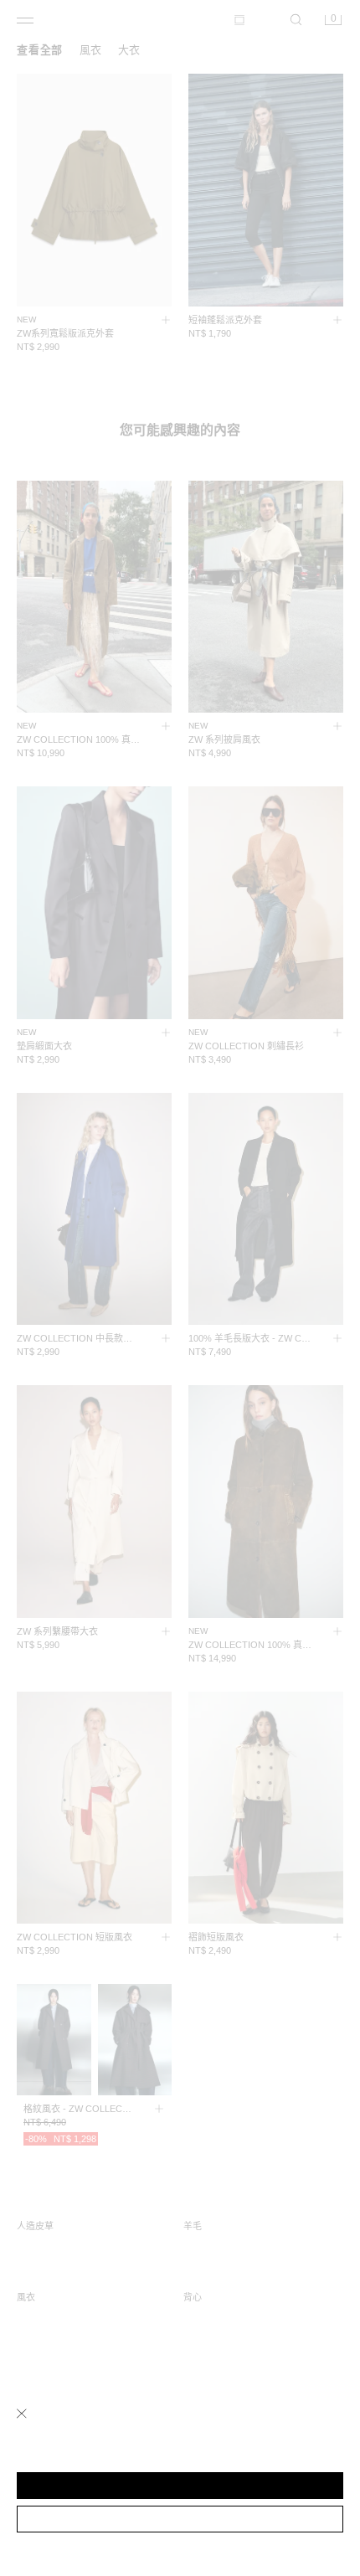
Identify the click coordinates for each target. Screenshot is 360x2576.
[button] (180, 2486)
